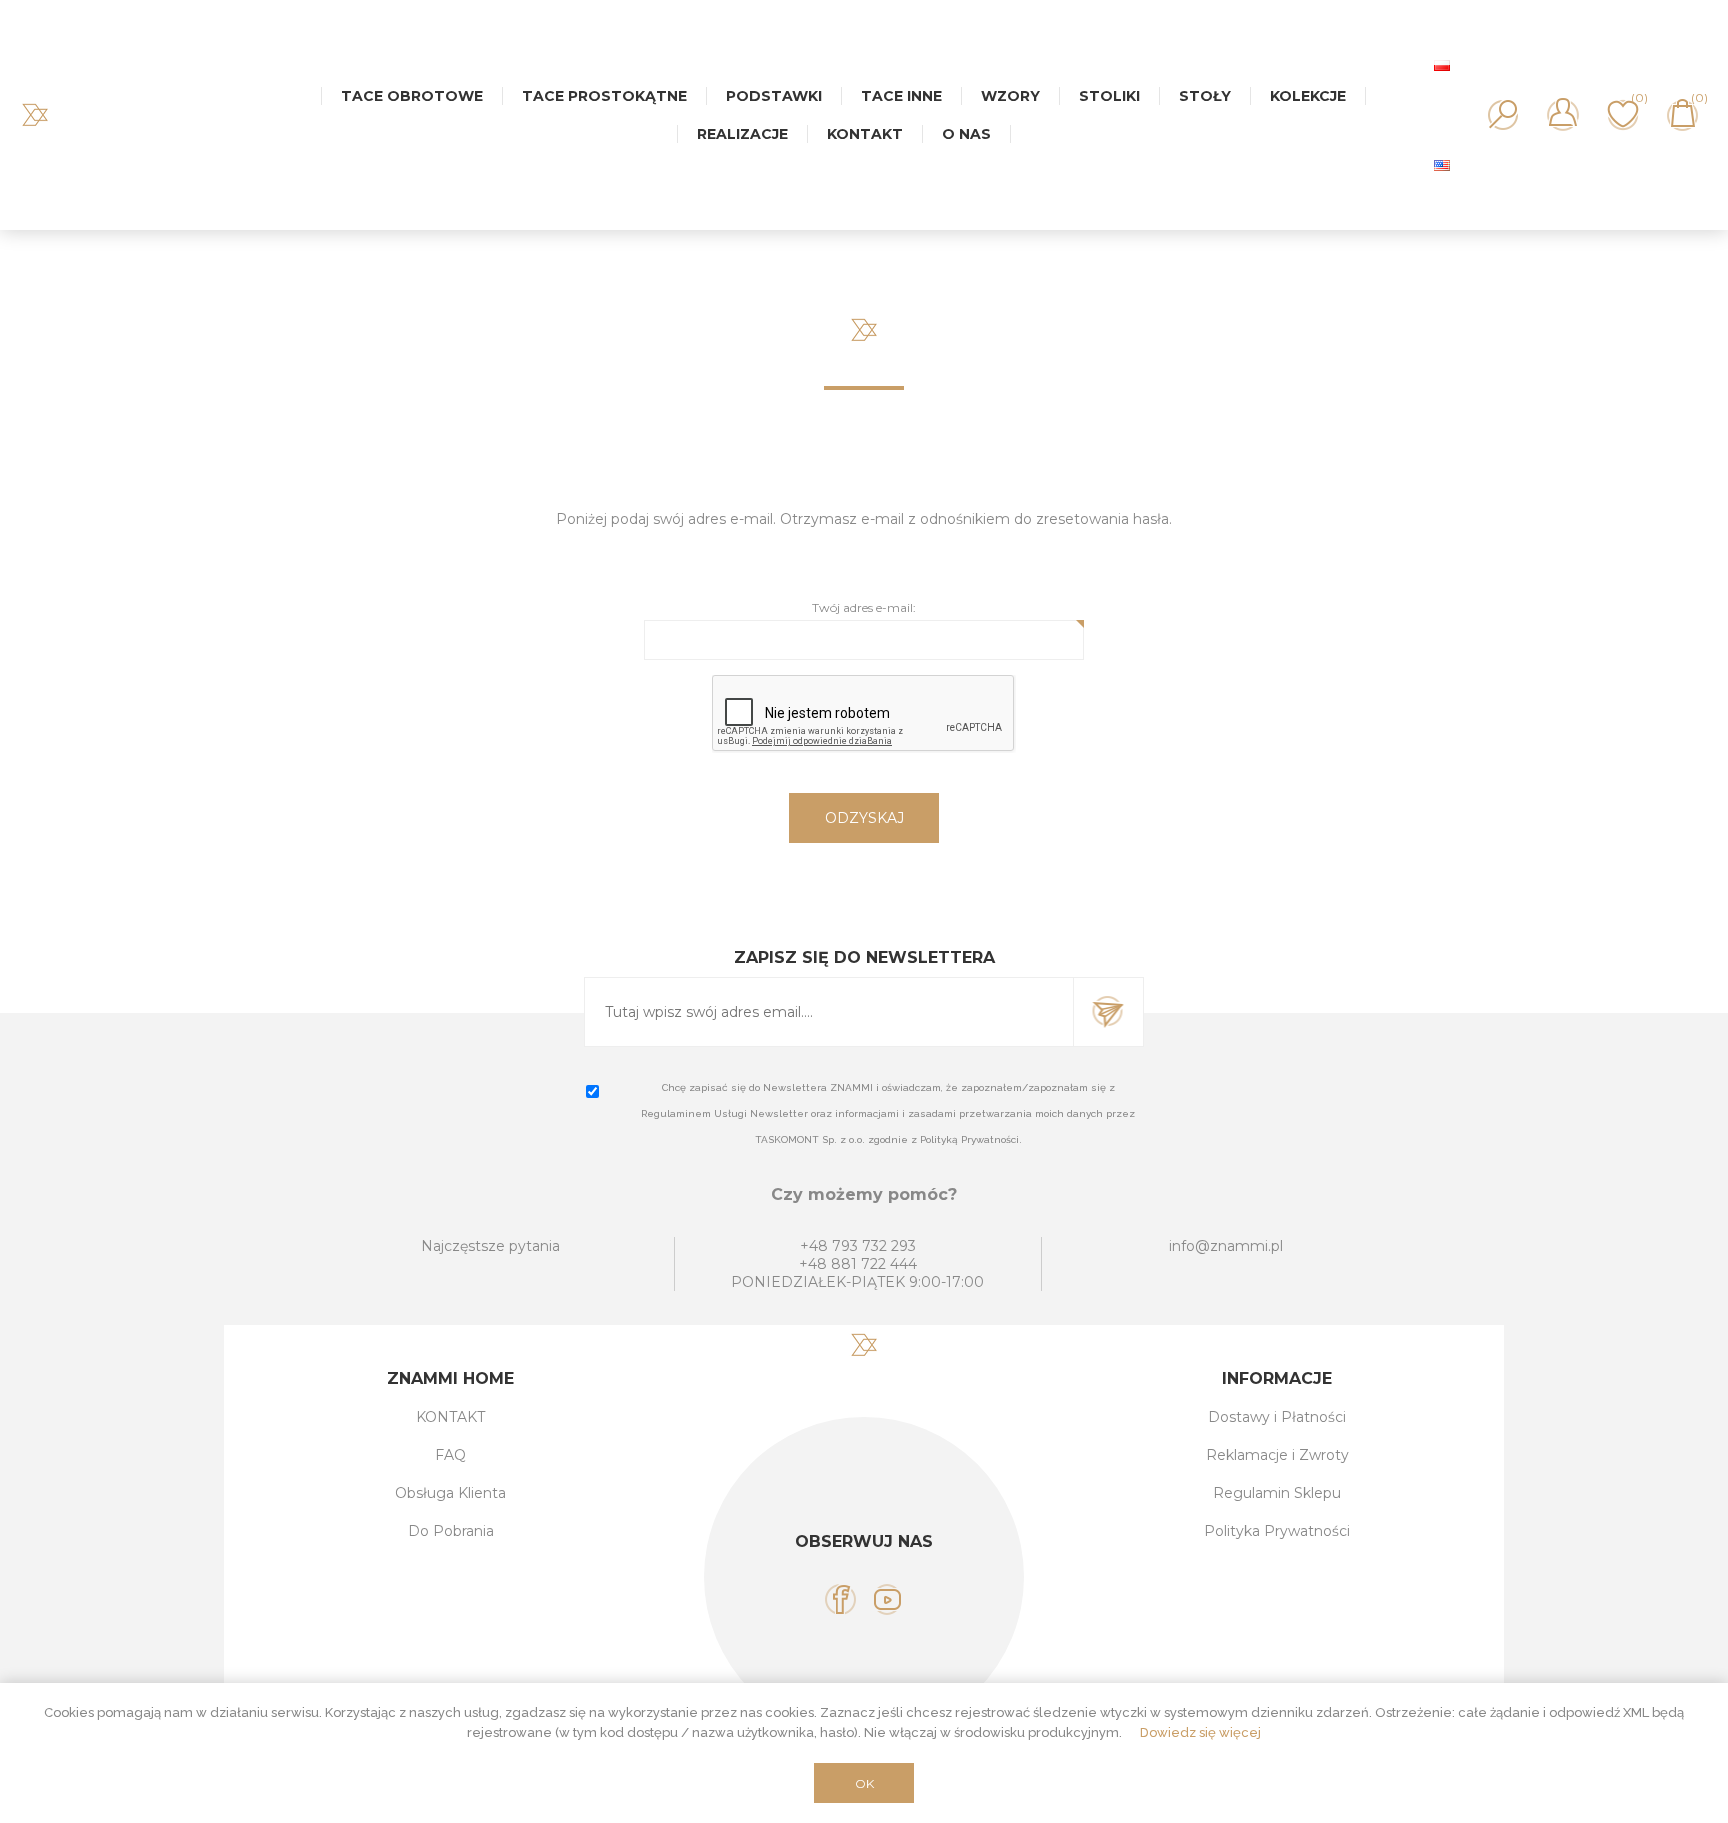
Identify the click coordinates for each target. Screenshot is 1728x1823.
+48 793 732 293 (858, 1246)
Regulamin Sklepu (1277, 1493)
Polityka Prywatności (1277, 1531)
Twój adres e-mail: (864, 607)
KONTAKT (450, 1417)
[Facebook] (840, 1599)
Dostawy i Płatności (1277, 1417)
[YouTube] (887, 1599)
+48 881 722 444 (858, 1264)
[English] (1442, 165)
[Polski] (1442, 65)
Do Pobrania (451, 1531)
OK (864, 1783)
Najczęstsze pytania (490, 1246)
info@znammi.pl (1226, 1246)
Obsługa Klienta (450, 1493)
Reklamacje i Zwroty (1277, 1455)
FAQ (450, 1455)
